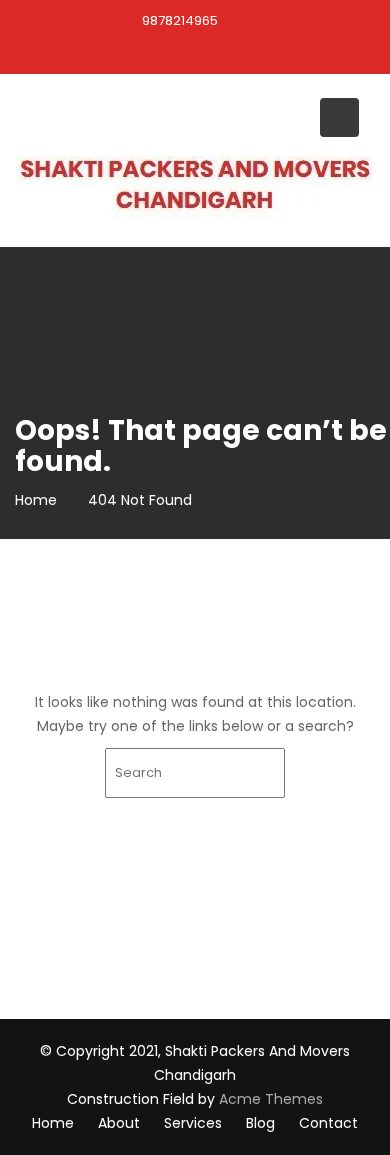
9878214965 (180, 20)
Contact (328, 1123)
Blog (260, 1123)
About (119, 1123)
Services (193, 1123)
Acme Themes (271, 1099)
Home (53, 1123)
